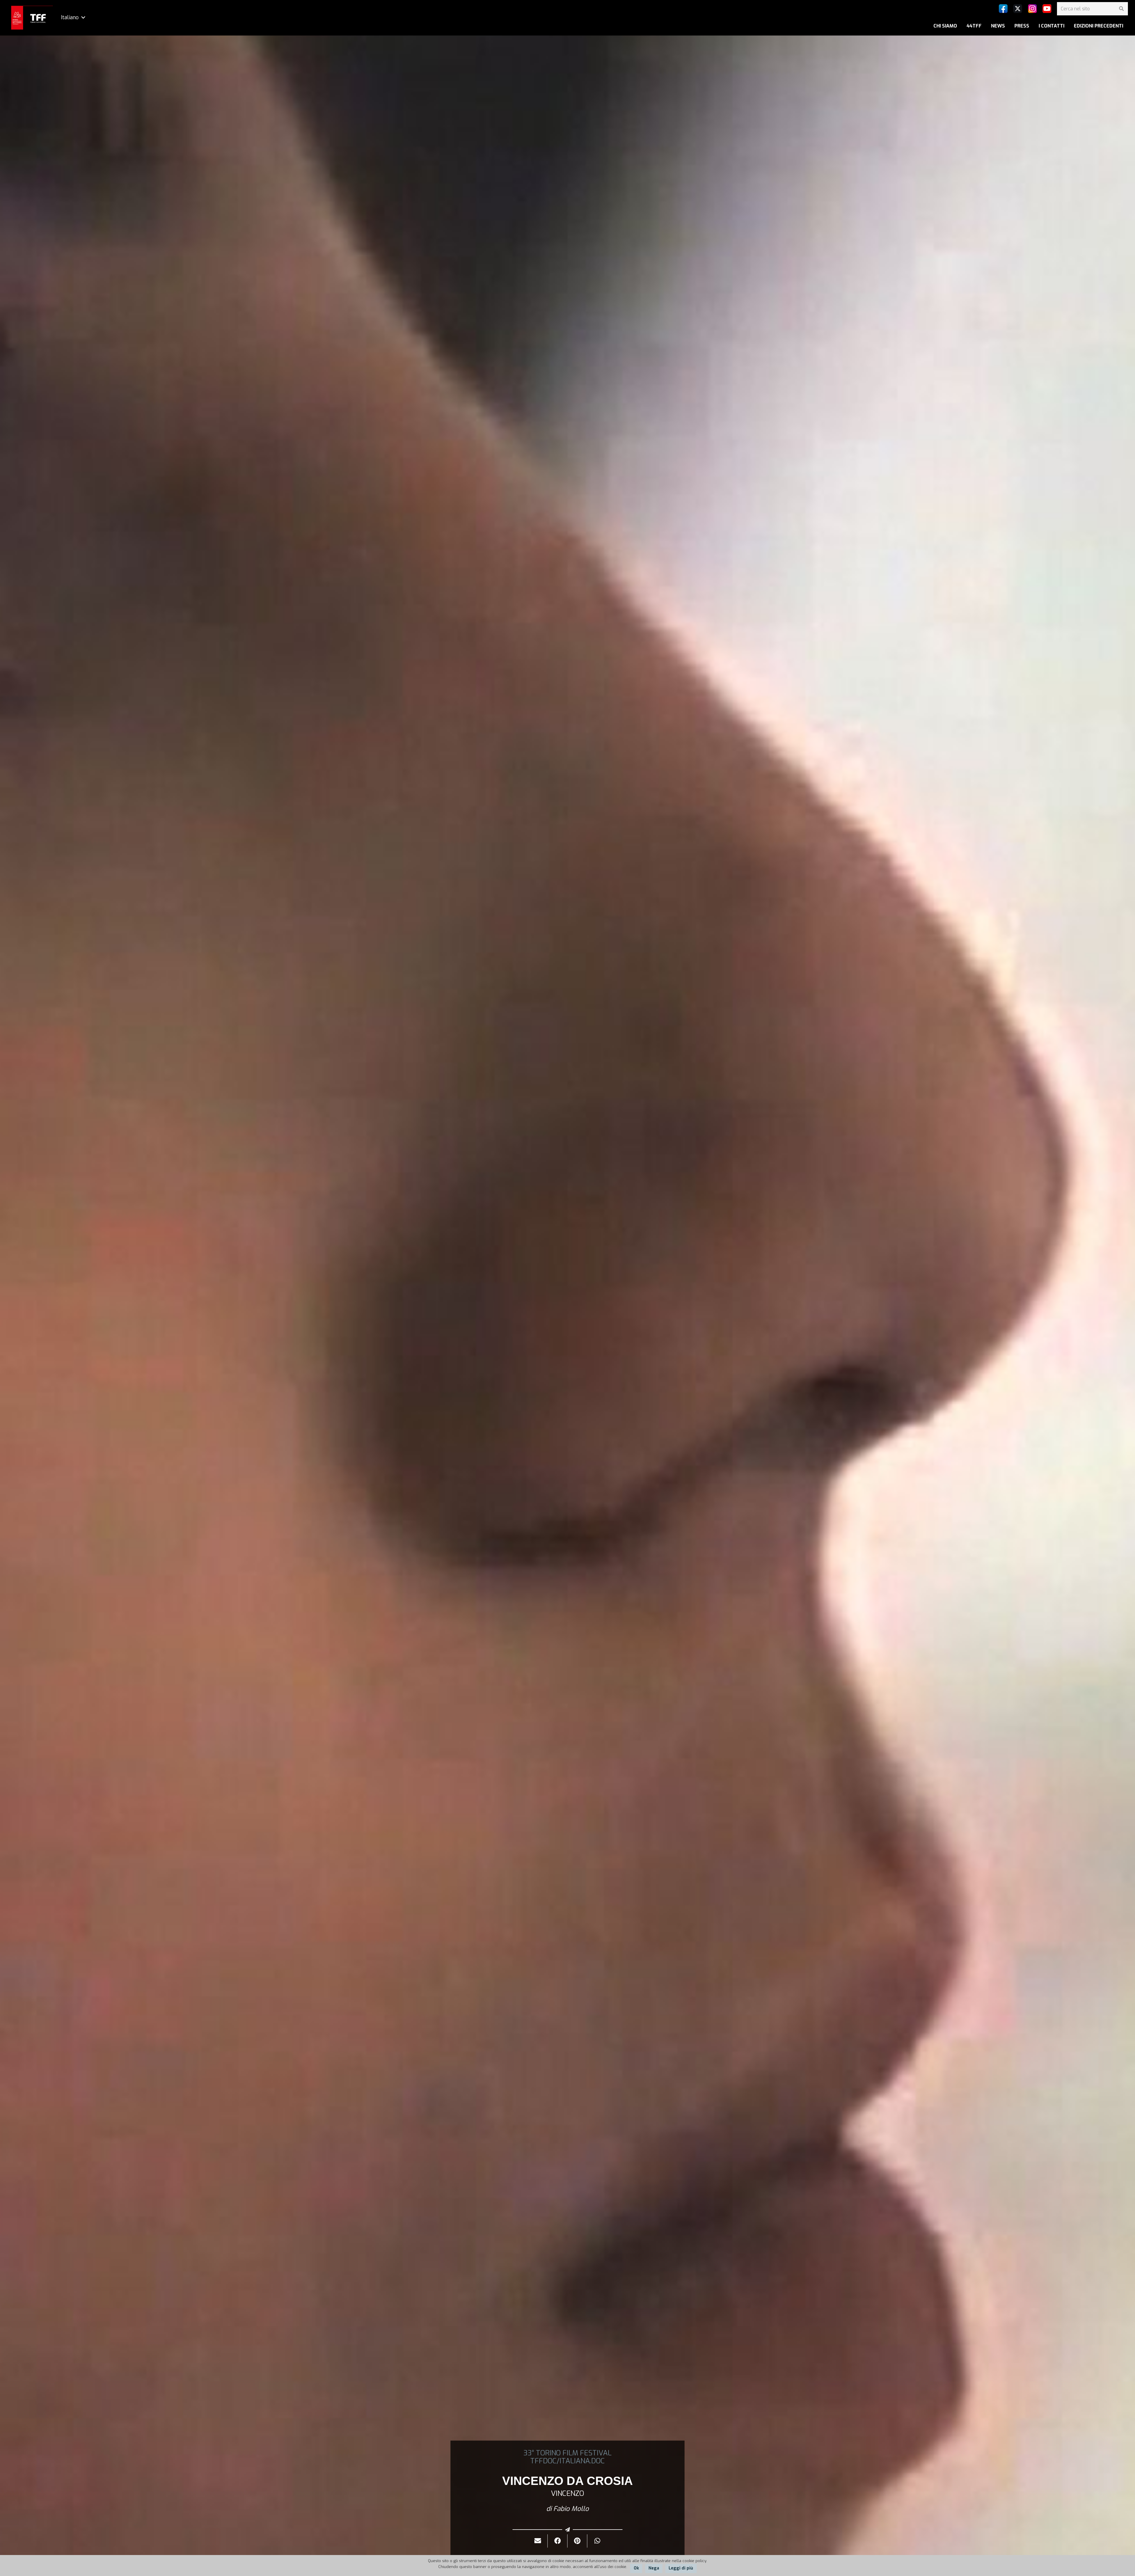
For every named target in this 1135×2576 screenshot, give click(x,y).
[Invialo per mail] (538, 2541)
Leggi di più (681, 2568)
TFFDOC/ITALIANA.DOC (567, 2461)
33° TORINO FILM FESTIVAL (567, 2453)
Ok (636, 2568)
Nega (654, 2568)
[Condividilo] (558, 2541)
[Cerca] (1121, 9)
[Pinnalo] (577, 2541)
